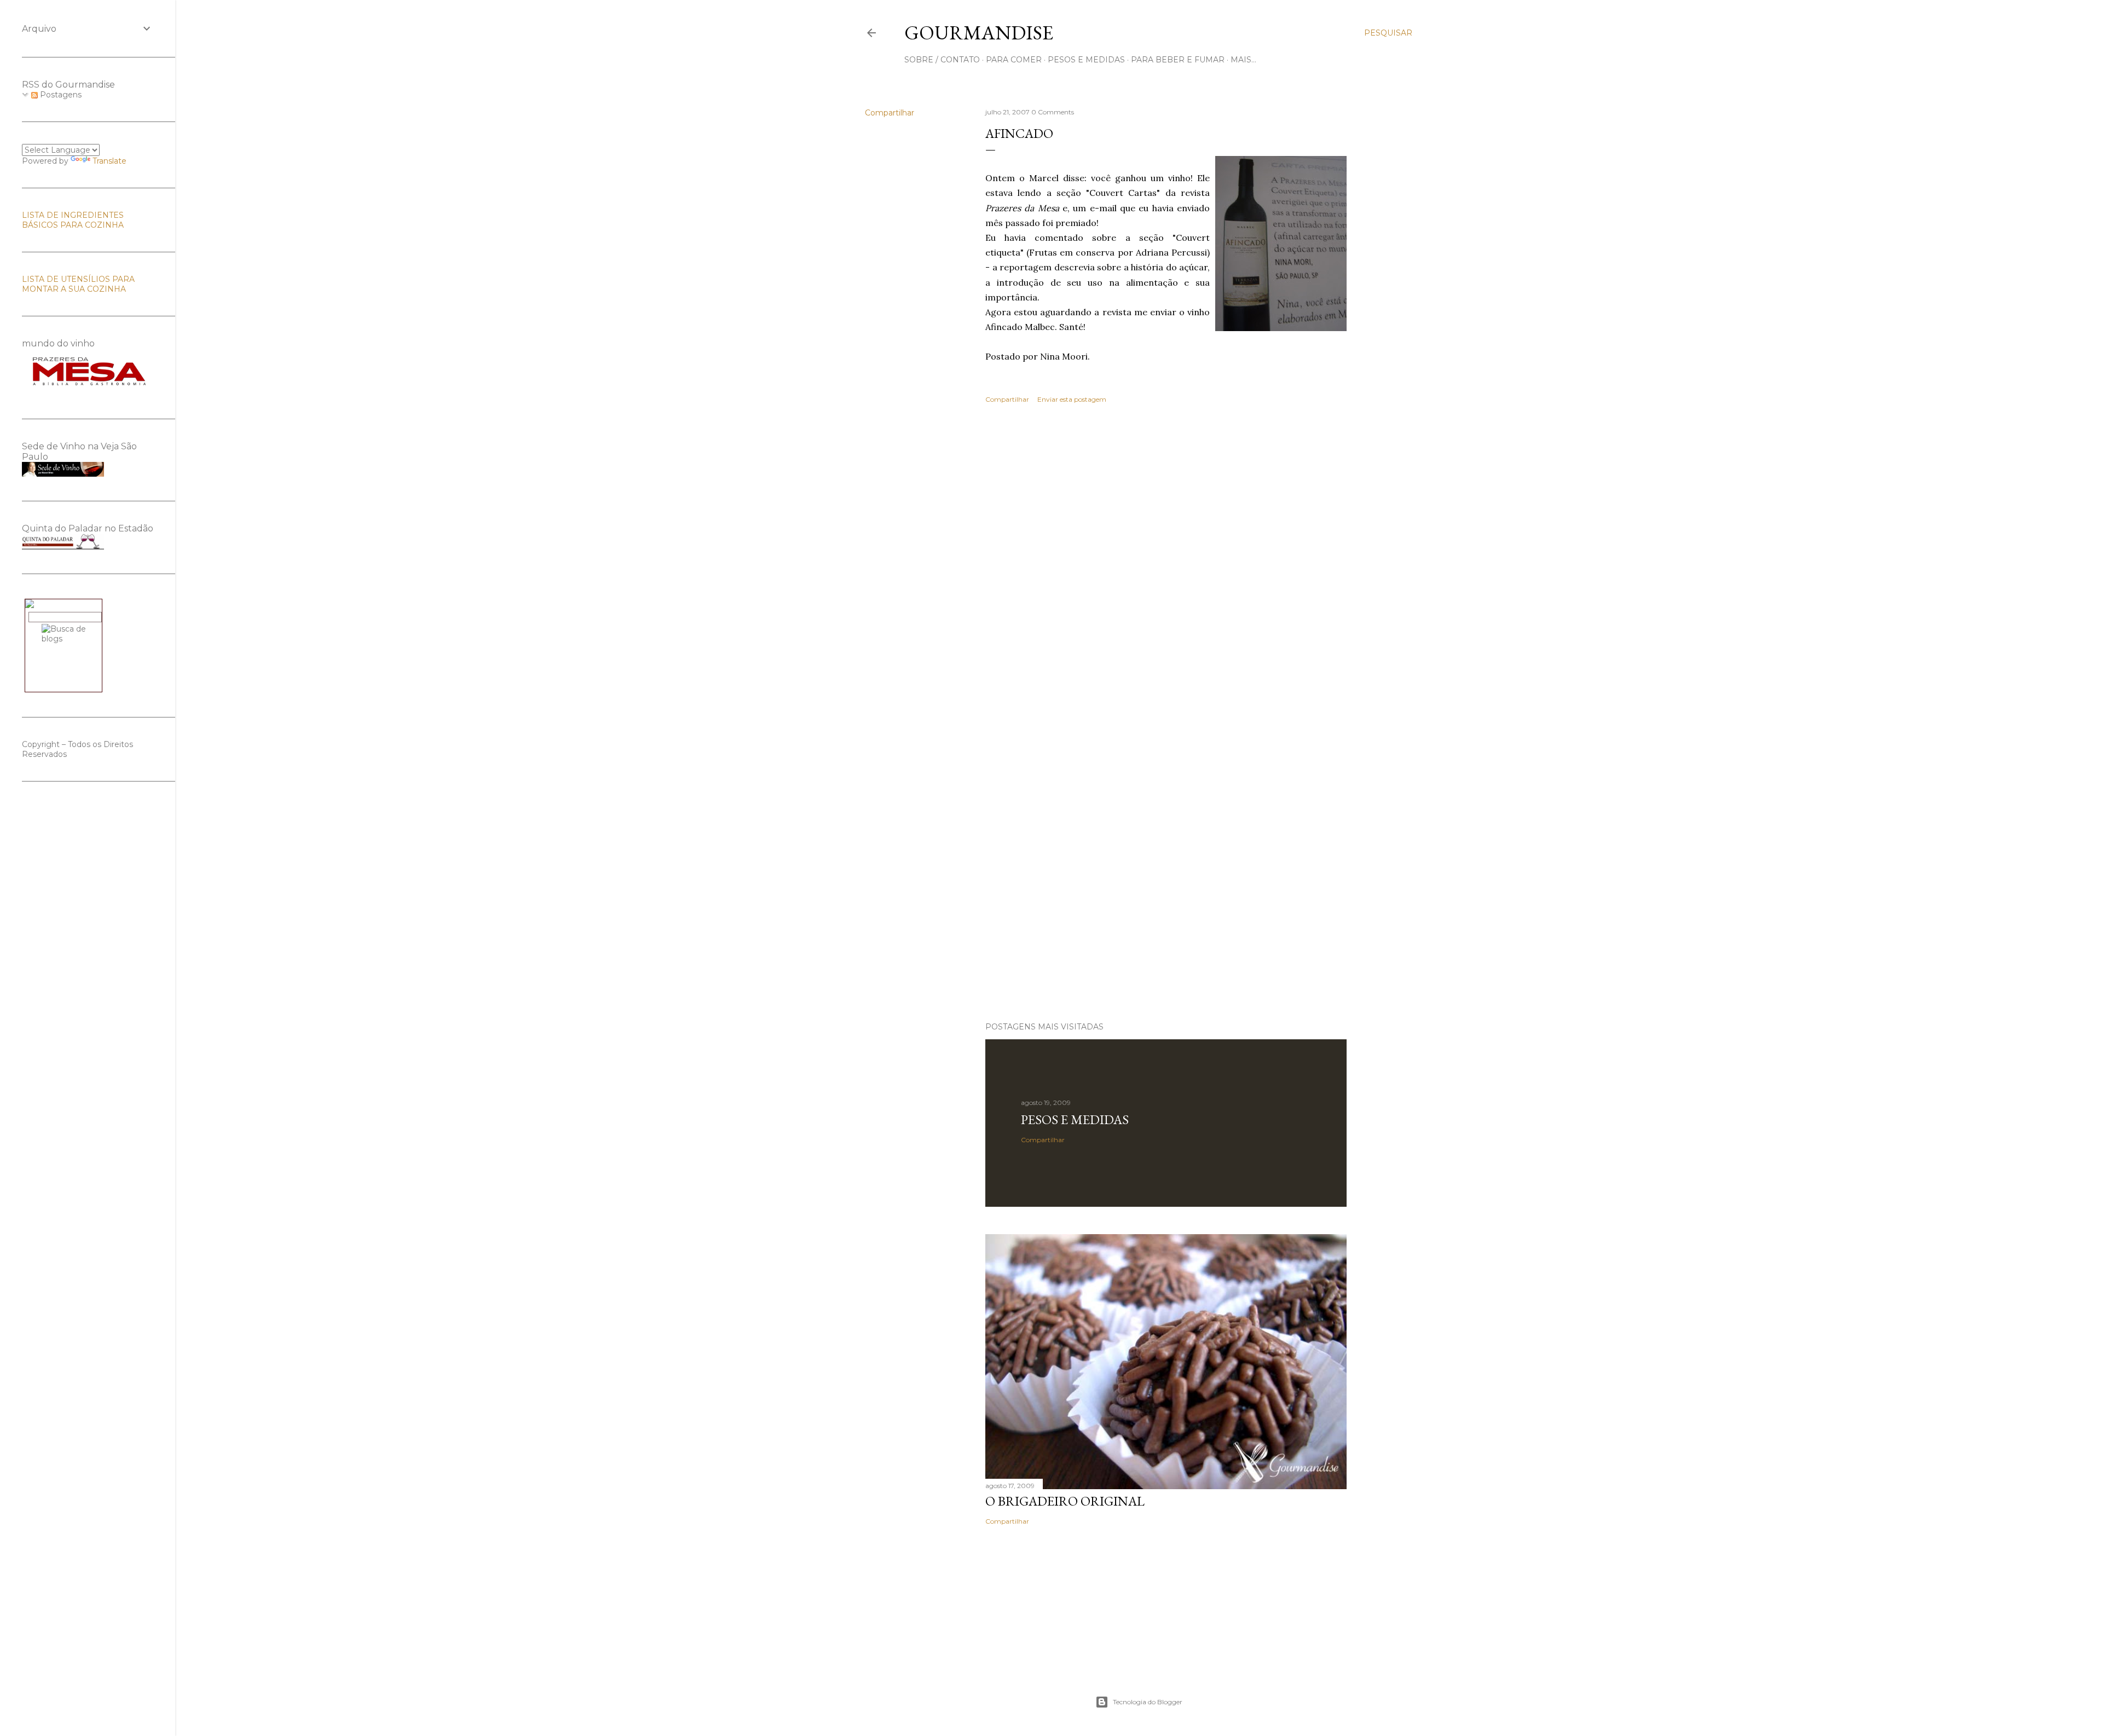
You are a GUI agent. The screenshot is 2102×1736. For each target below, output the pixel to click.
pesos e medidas (1086, 60)
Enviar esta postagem (1072, 399)
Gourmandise (979, 33)
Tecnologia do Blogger (1148, 1702)
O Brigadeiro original (1065, 1501)
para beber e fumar (1178, 60)
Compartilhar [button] (890, 113)
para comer (1014, 60)
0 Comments (1053, 112)
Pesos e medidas (1075, 1119)
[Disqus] (1166, 571)
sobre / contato (942, 60)
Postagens (60, 95)
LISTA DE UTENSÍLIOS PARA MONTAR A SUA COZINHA (78, 284)
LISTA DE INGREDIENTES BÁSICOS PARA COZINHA (73, 220)
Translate (109, 161)
